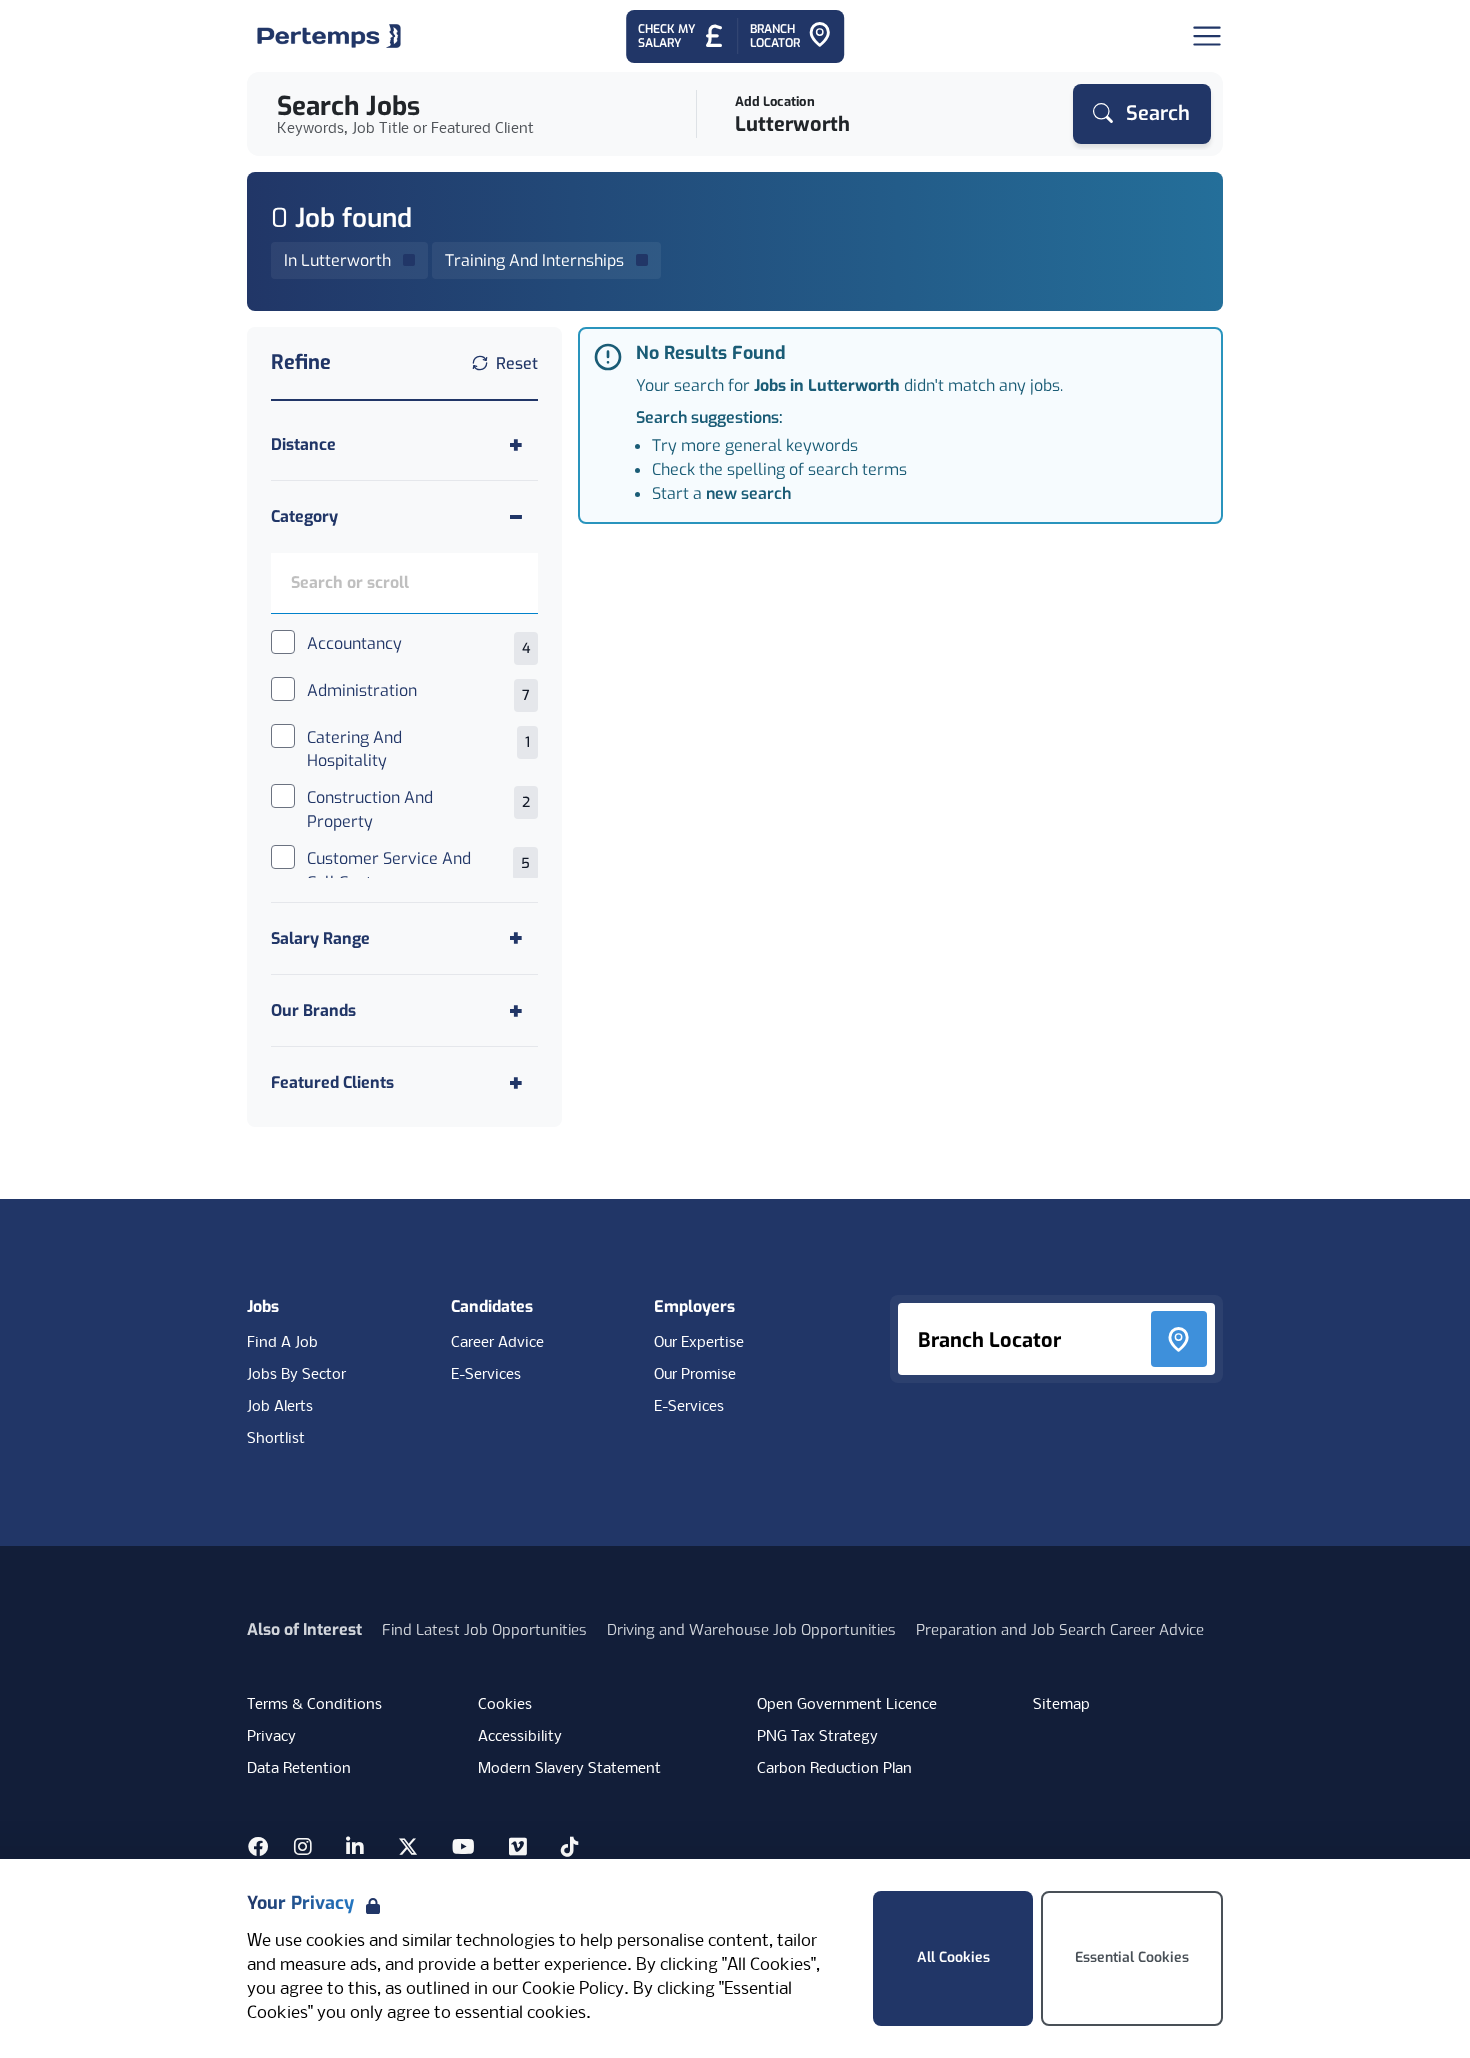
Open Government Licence (847, 1705)
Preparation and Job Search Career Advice (1060, 1630)
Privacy (271, 1737)
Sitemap (1061, 1705)
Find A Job (282, 1343)
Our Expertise (699, 1343)
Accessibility (520, 1737)
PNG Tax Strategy (817, 1737)
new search (748, 493)
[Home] (329, 36)
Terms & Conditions (314, 1705)
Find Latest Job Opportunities (484, 1630)
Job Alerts (280, 1407)
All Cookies (953, 1957)
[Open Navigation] (1207, 36)
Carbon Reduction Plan (834, 1769)
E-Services (486, 1375)
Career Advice (497, 1343)
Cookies (505, 1705)
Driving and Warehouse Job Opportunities (751, 1630)
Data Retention (299, 1769)
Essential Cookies (1132, 1957)
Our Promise (695, 1375)
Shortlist (276, 1439)
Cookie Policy (573, 1989)
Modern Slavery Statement (569, 1769)
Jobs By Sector (296, 1375)
